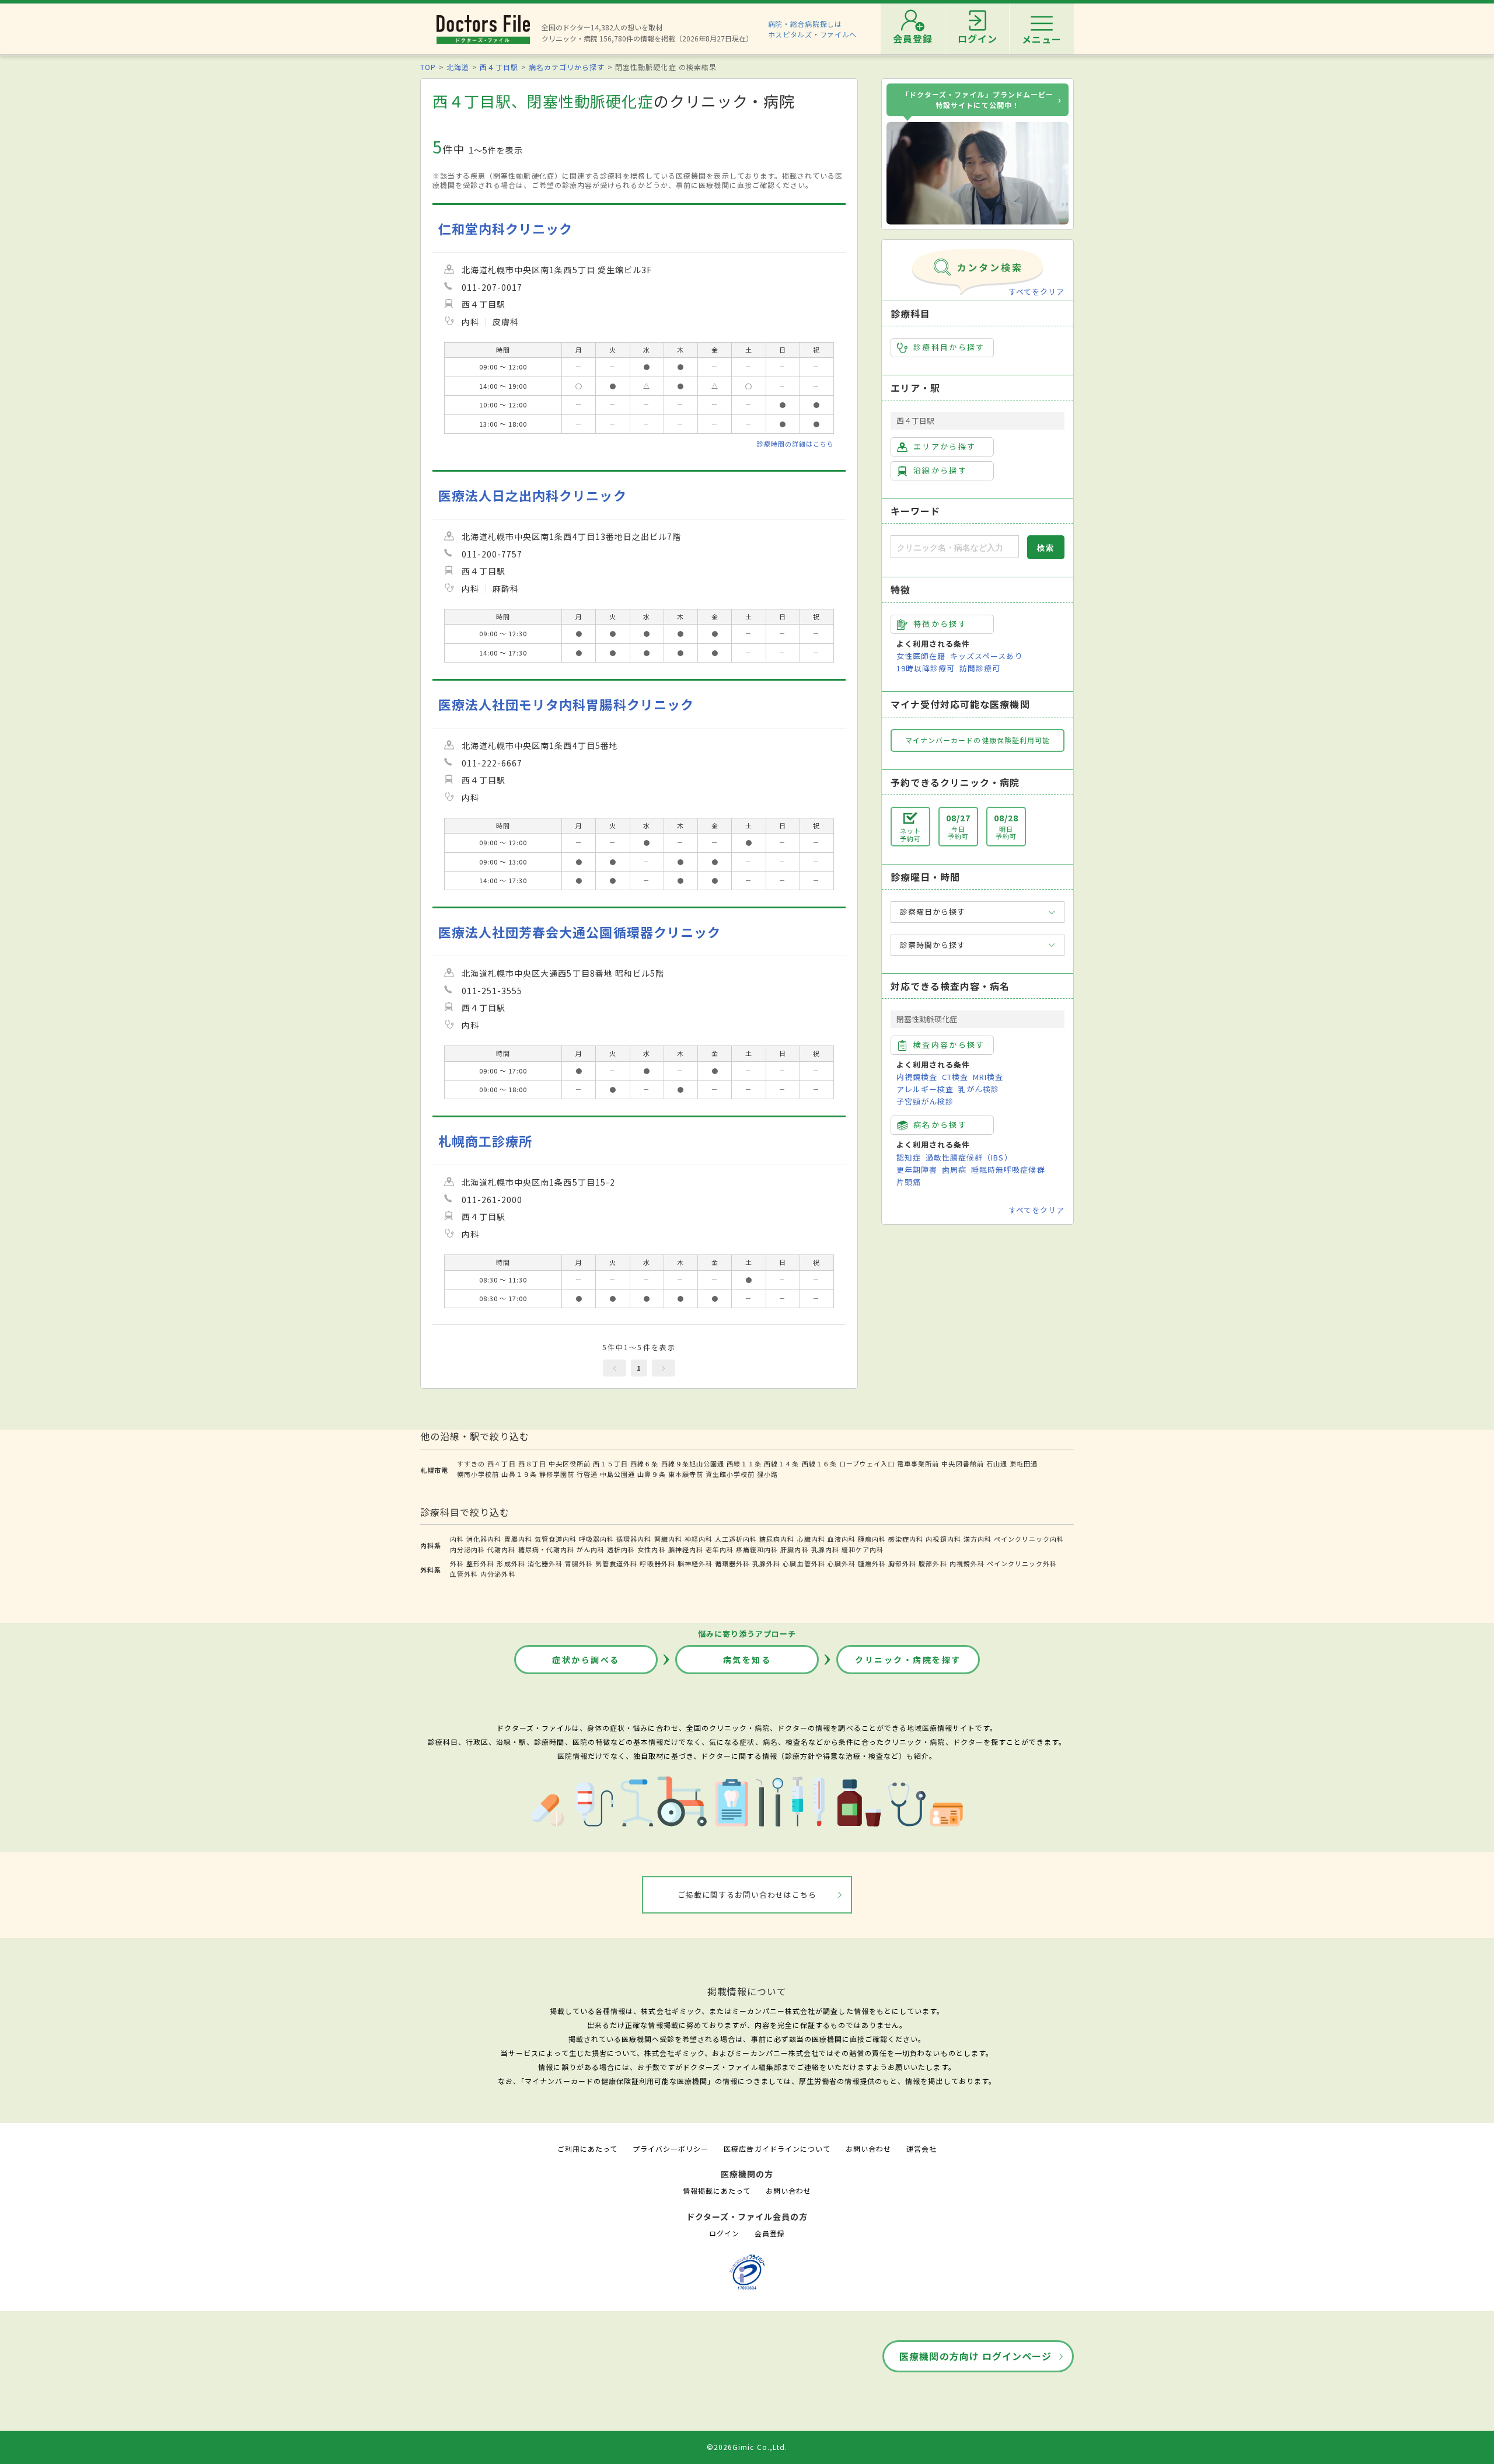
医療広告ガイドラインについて (777, 2148)
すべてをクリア (1036, 292)
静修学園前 (557, 1474)
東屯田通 (1024, 1463)
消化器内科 (484, 1539)
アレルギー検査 (925, 1089)
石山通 (997, 1463)
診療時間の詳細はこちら (795, 444)
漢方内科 (978, 1539)
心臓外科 (842, 1563)
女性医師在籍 (921, 656)
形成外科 (511, 1563)
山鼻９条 (651, 1474)
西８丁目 (532, 1463)
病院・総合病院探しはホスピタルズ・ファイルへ (813, 29)
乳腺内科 (825, 1549)
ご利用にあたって (587, 2148)
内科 (457, 1539)
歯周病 (954, 1170)
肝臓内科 (794, 1549)
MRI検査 (988, 1077)
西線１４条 (781, 1463)
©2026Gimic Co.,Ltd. (747, 2447)
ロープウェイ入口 (867, 1463)
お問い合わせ (868, 2148)
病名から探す (940, 1125)
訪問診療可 (980, 668)
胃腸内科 (518, 1539)
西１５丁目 (610, 1463)
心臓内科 (811, 1539)
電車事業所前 (918, 1463)
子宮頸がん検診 (925, 1101)
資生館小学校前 (730, 1474)
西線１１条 (744, 1463)
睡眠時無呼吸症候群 (1008, 1170)
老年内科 (720, 1549)
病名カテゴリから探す (567, 67)
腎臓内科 (668, 1539)
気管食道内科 (556, 1539)
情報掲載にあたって (717, 2191)
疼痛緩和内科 (757, 1549)
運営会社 (921, 2148)
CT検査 (955, 1077)
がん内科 (591, 1549)
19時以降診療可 (926, 668)
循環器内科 (634, 1539)
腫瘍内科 (872, 1539)
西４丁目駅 (499, 67)
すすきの (471, 1463)
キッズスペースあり (986, 656)
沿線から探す (940, 470)
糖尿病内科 (777, 1539)
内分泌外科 (498, 1574)
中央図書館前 (962, 1463)
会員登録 (770, 2233)
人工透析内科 (736, 1539)
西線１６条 (819, 1463)
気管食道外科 (616, 1563)
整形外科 (480, 1563)
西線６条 (644, 1463)
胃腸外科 (579, 1563)
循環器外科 (732, 1563)
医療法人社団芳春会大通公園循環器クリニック (580, 932)
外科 (457, 1563)
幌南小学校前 (478, 1474)
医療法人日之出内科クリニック (533, 495)
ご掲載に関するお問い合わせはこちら (747, 1895)
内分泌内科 (467, 1549)
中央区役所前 (570, 1463)
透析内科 (621, 1549)
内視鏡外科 (967, 1563)
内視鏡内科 (943, 1539)
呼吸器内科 (596, 1539)
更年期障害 (917, 1170)
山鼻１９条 (519, 1474)
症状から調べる (586, 1660)
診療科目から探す (949, 347)
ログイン (724, 2233)
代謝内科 (501, 1549)
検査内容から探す (949, 1045)
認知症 (909, 1157)
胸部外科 (902, 1563)
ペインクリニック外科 (1022, 1563)
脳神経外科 (695, 1563)
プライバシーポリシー (671, 2148)
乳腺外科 (766, 1563)
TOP (428, 67)
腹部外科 (933, 1563)
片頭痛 (909, 1182)
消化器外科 (545, 1563)
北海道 (458, 67)
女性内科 (651, 1549)
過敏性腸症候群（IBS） (969, 1157)
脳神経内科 (686, 1549)
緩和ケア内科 (863, 1549)
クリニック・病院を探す (908, 1660)
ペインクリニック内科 (1029, 1539)
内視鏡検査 (917, 1077)
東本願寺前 (686, 1474)
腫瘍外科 (872, 1563)
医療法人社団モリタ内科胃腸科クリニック (566, 704)
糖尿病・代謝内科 (546, 1549)
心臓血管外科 (804, 1563)
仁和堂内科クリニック (505, 229)
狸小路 (767, 1474)
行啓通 (587, 1474)
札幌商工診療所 (485, 1141)
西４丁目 (501, 1463)
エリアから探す (945, 446)
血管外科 (464, 1574)
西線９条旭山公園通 (693, 1463)
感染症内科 (906, 1539)
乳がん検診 (979, 1089)
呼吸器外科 (657, 1563)
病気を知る (747, 1660)
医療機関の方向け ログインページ (975, 2356)
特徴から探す (940, 624)
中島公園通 (617, 1474)
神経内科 (699, 1539)
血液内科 (842, 1539)
